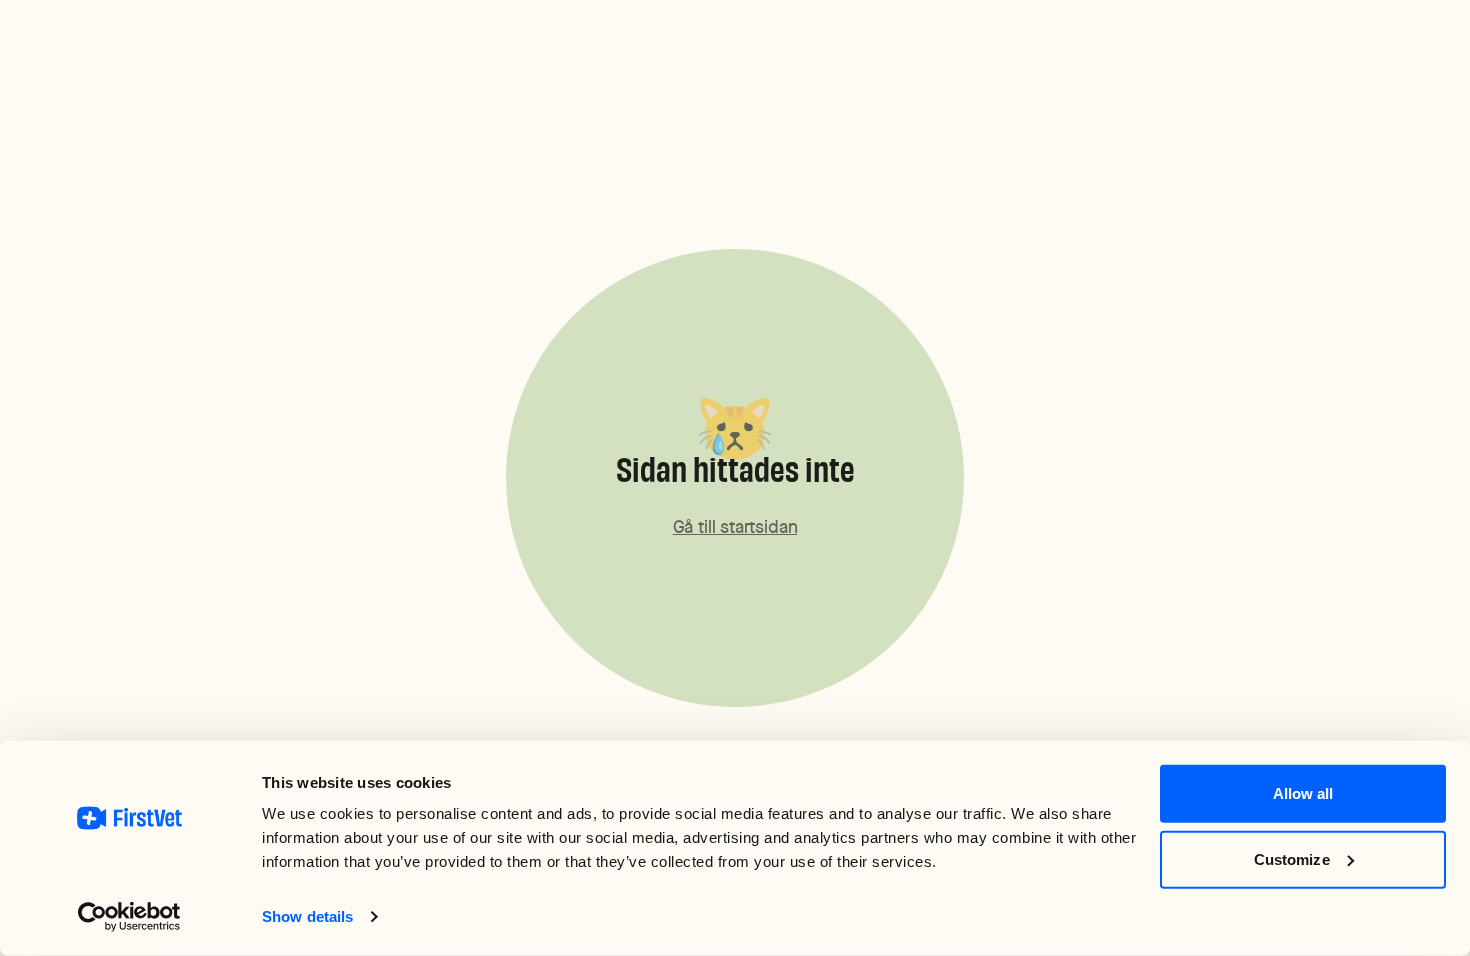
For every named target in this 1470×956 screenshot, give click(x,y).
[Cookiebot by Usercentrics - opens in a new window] (129, 917)
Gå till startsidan (735, 526)
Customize (1292, 858)
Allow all (1303, 793)
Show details (307, 916)
